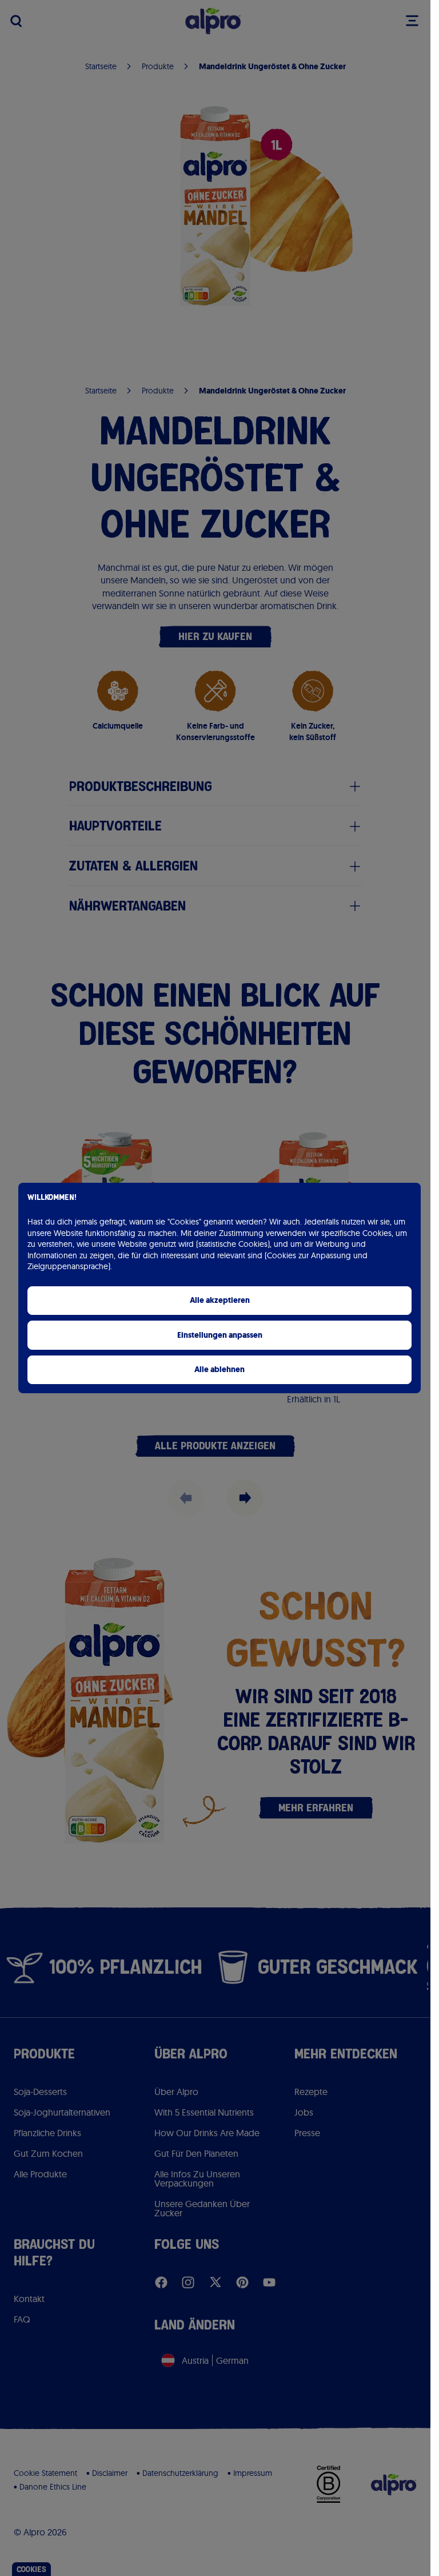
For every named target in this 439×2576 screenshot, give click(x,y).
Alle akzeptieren (220, 1300)
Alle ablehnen (219, 1370)
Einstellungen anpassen (220, 1335)
